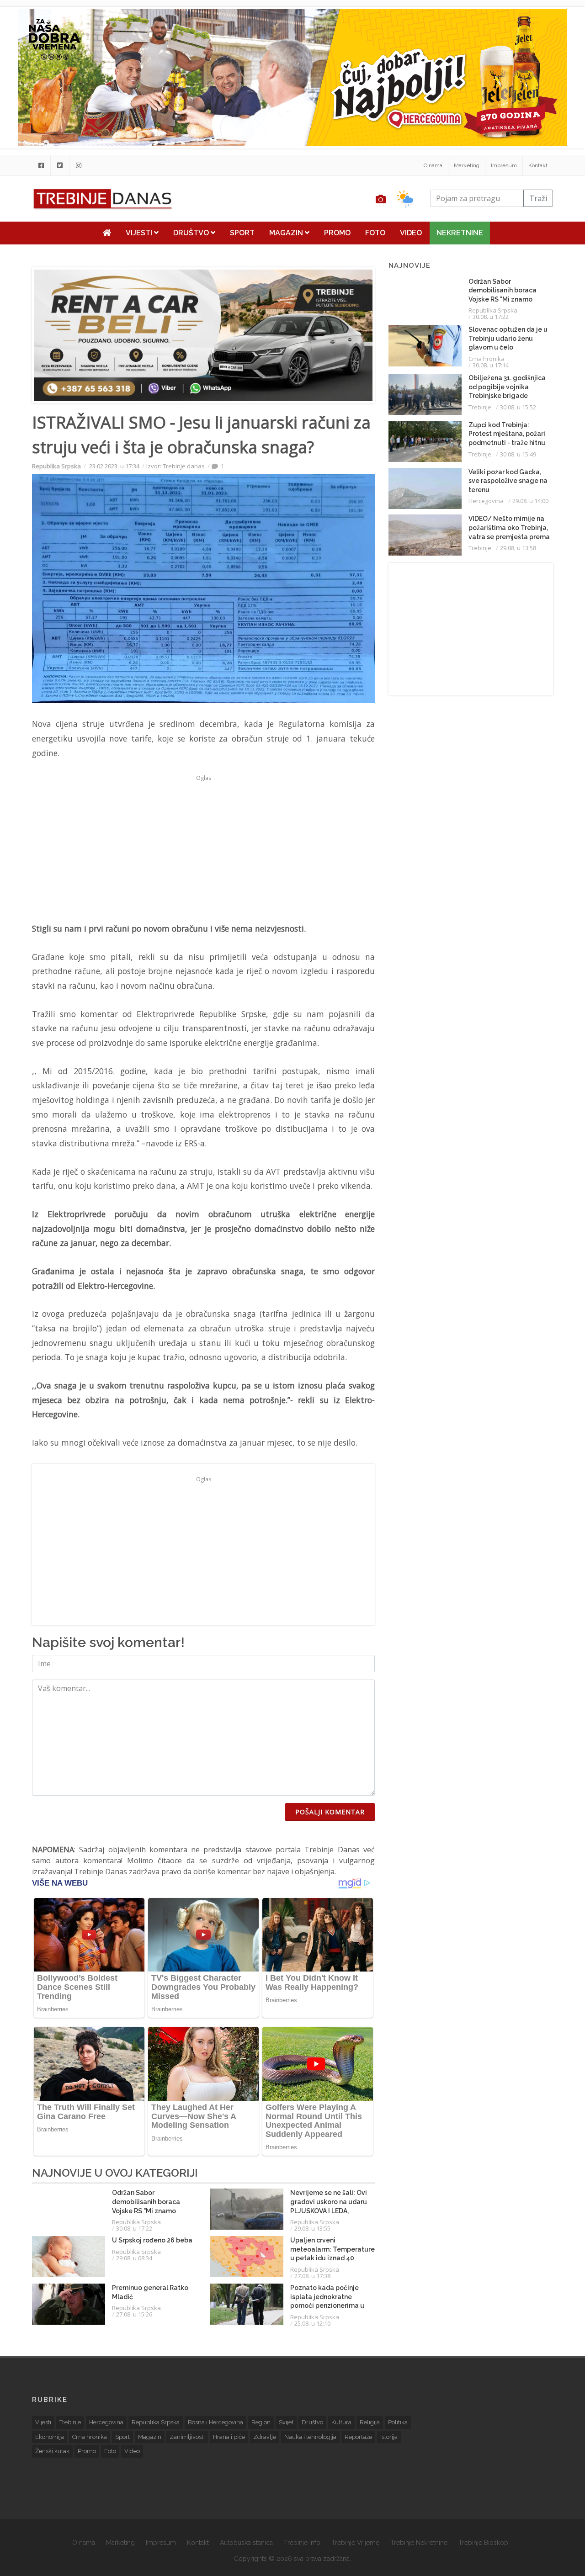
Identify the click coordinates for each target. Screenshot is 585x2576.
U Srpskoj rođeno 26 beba (152, 2240)
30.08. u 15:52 (518, 407)
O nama (433, 165)
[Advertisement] (203, 848)
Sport (242, 233)
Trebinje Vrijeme (355, 2543)
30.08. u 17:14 (491, 365)
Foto (375, 233)
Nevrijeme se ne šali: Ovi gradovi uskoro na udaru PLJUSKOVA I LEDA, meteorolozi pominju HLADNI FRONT (329, 2210)
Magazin (287, 233)
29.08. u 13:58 (518, 548)
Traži (538, 198)
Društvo (192, 233)
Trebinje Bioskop (483, 2543)
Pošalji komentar (330, 1812)
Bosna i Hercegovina (215, 2422)
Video (411, 233)
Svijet (286, 2422)
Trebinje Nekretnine (419, 2543)
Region (261, 2422)
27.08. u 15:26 (134, 2314)
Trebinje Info (302, 2543)
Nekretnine (460, 233)
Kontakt (538, 165)
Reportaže (358, 2437)
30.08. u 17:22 (134, 2228)
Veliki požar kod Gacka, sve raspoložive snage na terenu (508, 481)
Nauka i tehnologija (310, 2437)
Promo (337, 233)
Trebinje (480, 407)
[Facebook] (41, 165)
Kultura (341, 2422)
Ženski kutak (52, 2451)
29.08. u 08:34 (134, 2258)
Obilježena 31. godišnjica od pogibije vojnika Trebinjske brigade (507, 387)
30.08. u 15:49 (518, 454)
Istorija (389, 2437)
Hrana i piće (229, 2437)
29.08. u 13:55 (312, 2228)
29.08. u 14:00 (530, 501)
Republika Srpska (56, 466)
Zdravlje (265, 2437)
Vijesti (140, 233)
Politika (398, 2422)
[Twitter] (60, 165)
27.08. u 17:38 (312, 2276)
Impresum (504, 165)
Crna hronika (487, 359)
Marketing (467, 165)
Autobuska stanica (246, 2543)
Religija (370, 2422)
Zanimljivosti (187, 2437)
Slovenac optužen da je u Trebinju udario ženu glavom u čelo (508, 338)
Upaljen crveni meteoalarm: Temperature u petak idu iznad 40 (332, 2249)
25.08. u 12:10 (312, 2323)
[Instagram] (79, 165)
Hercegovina (486, 501)
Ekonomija (50, 2437)
